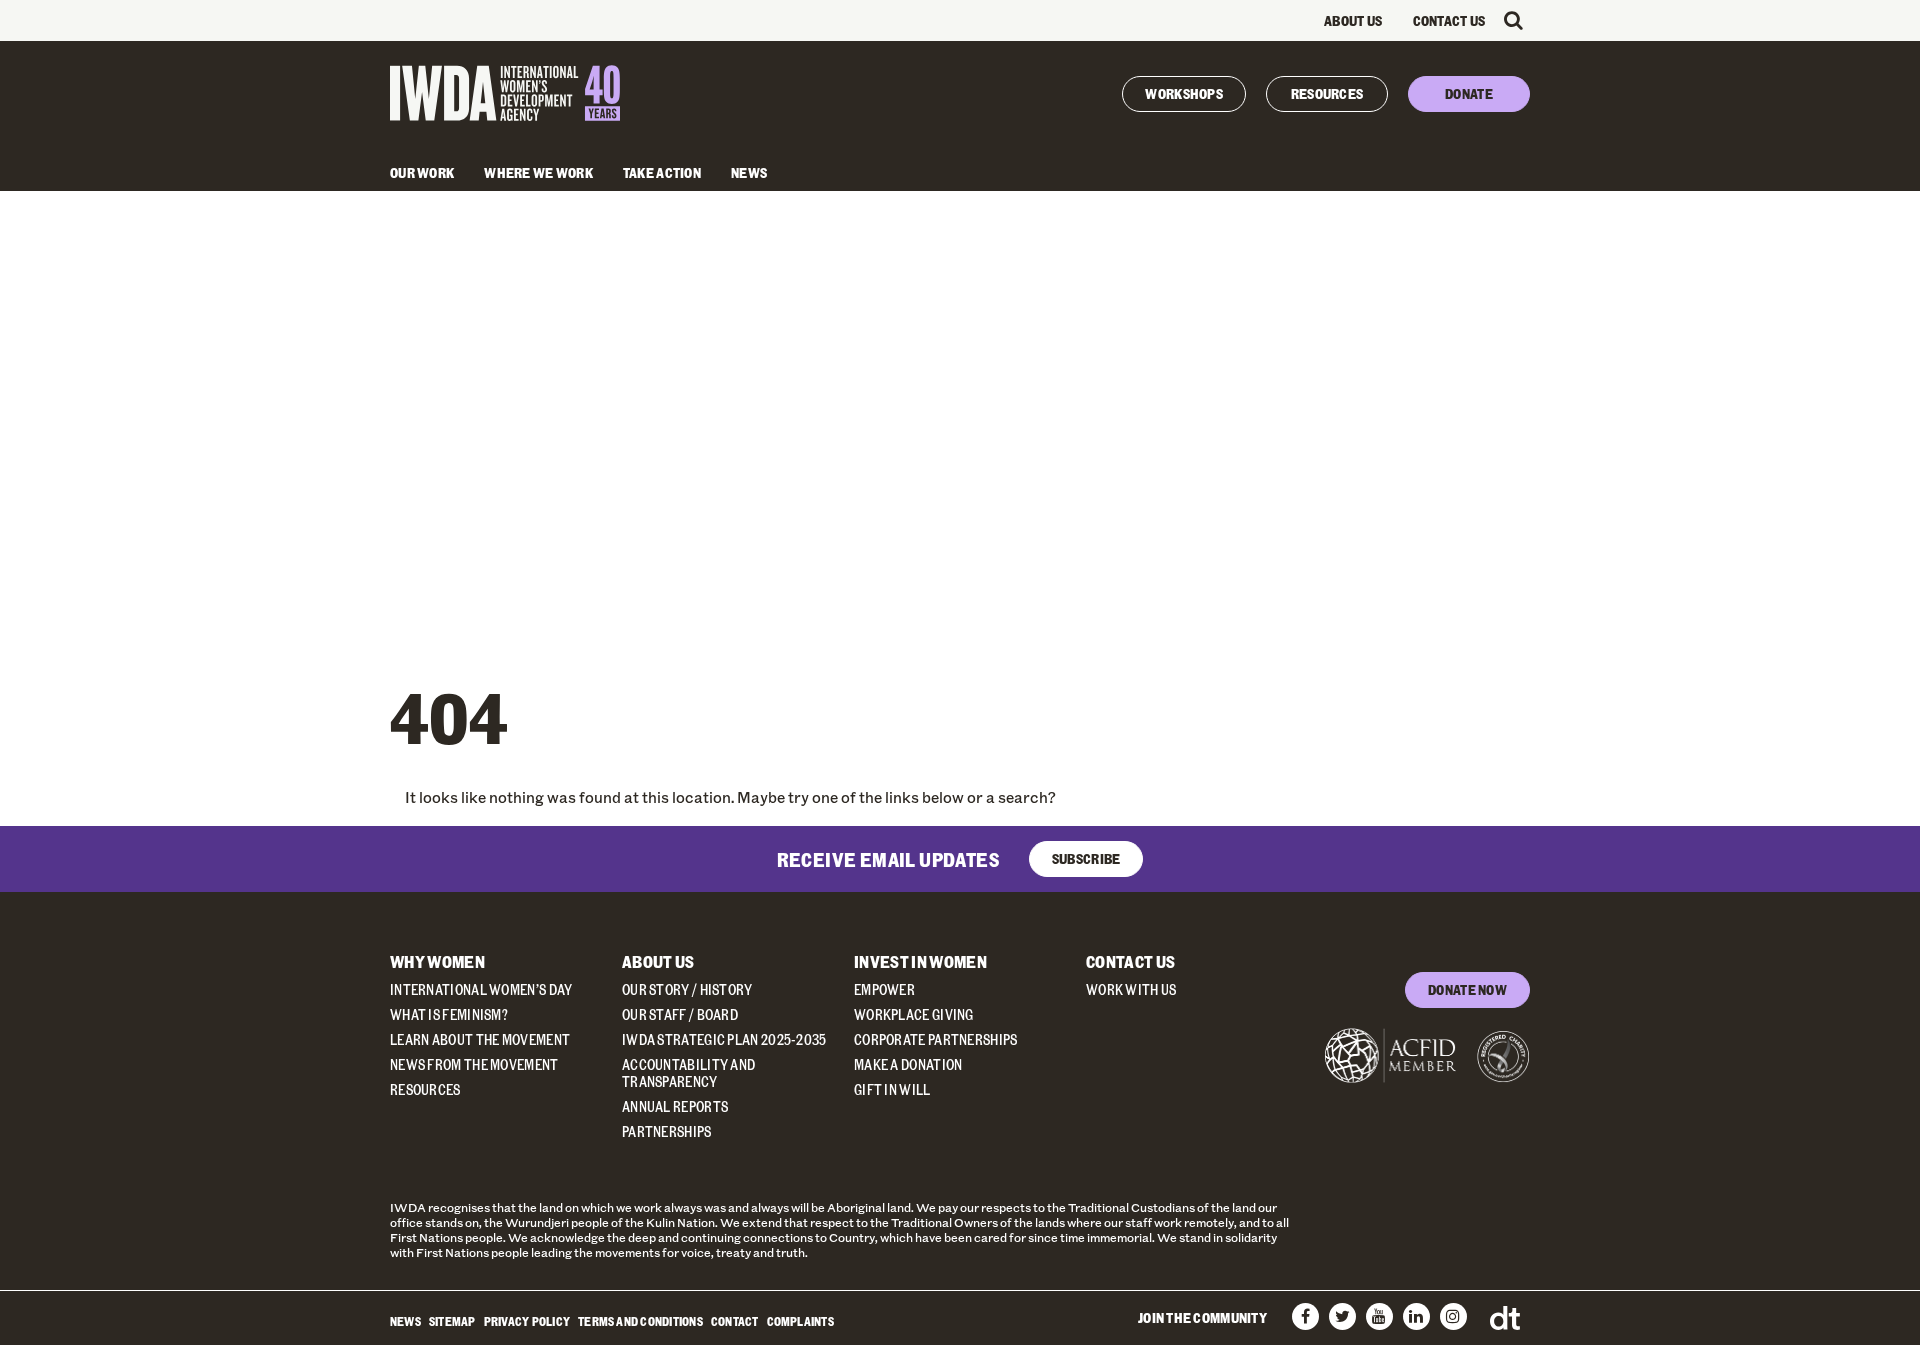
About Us (1353, 20)
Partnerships (667, 1131)
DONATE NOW (1467, 989)
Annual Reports (675, 1106)
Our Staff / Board (680, 1014)
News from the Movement (474, 1064)
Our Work (422, 172)
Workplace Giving (914, 1014)
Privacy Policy (527, 1321)
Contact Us (1449, 20)
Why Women (437, 961)
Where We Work (538, 172)
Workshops (1184, 93)
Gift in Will (892, 1089)
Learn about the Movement (480, 1039)
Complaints (800, 1321)
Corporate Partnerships (936, 1039)
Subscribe (1086, 858)
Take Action (662, 172)
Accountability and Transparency (688, 1073)
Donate (1469, 93)
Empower (884, 989)
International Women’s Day (481, 989)
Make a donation (908, 1064)
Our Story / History (687, 989)
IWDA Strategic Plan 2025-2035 (724, 1039)
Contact (735, 1321)
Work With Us (1131, 989)
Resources (1327, 93)
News (749, 172)
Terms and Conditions (640, 1321)
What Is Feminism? (449, 1014)
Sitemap (452, 1321)
